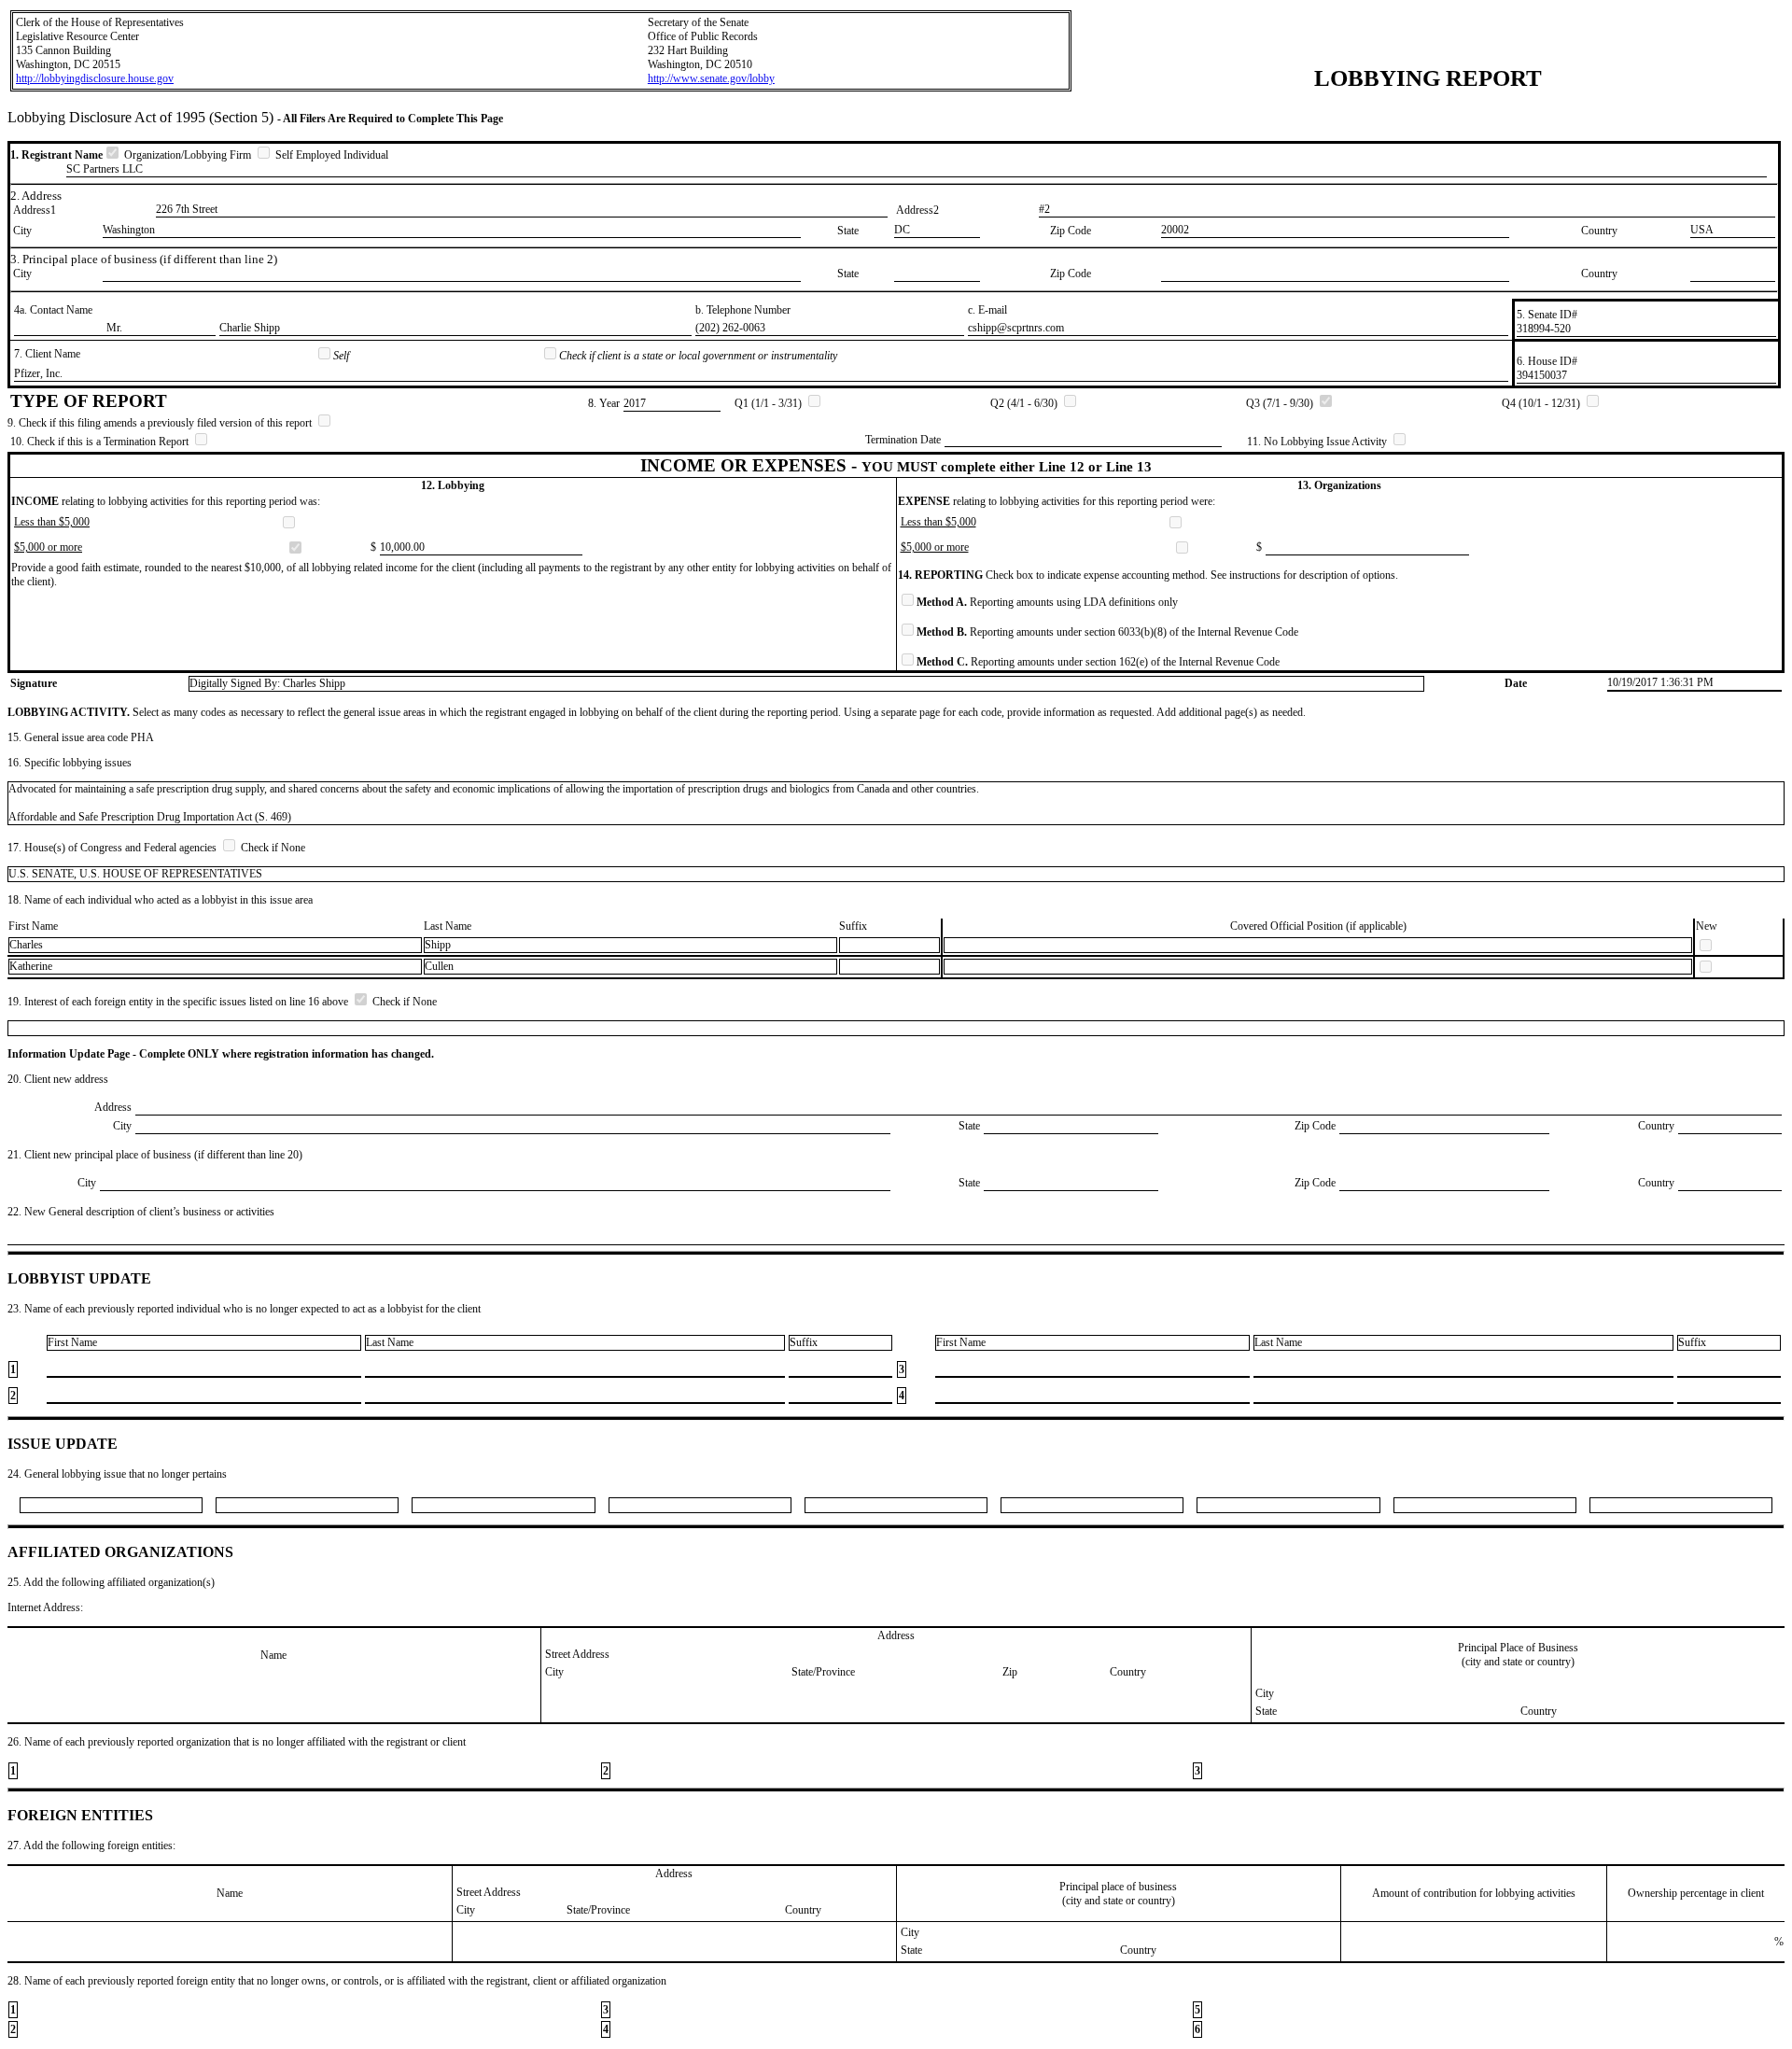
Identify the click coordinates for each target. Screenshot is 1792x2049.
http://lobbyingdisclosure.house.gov (95, 78)
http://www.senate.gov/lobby (711, 78)
